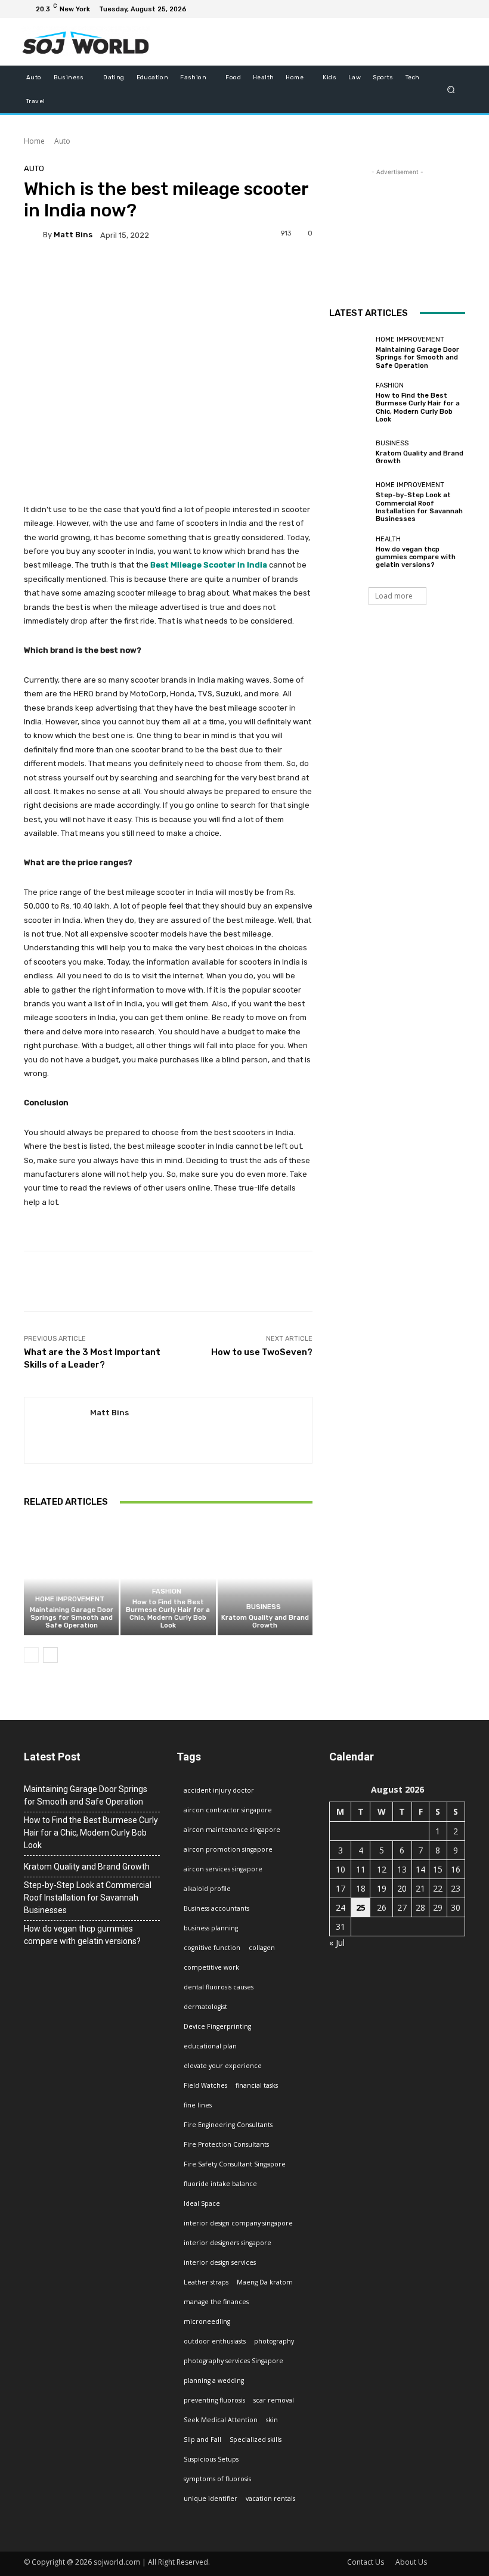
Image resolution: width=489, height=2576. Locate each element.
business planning (211, 1928)
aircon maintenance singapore (232, 1830)
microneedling (207, 2321)
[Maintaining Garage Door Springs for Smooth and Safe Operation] (71, 1578)
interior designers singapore (228, 2243)
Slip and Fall (202, 2439)
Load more (394, 596)
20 (402, 1888)
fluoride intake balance (220, 2184)
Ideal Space (202, 2203)
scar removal (274, 2400)
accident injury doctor (219, 1790)
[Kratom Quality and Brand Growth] (265, 1578)
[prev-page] (31, 1655)
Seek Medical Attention (221, 2420)
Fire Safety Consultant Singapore (235, 2164)
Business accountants (216, 1908)
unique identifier (211, 2498)
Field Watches (205, 2085)
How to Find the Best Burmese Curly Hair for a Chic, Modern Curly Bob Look (168, 1614)
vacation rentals (270, 2498)
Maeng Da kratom (265, 2282)
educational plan (210, 2046)
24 (341, 1907)
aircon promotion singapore (228, 1849)
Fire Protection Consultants (226, 2144)
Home (34, 141)
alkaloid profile (207, 1889)
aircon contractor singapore (228, 1810)
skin (272, 2420)
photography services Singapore (233, 2361)
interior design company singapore (238, 2223)
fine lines (198, 2105)
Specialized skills (256, 2439)
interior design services (220, 2262)
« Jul (337, 1943)
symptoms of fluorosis (217, 2479)
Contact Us (366, 2562)
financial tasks (257, 2085)
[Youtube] (456, 9)
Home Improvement (70, 1599)
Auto (62, 141)
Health (388, 539)
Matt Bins (73, 235)
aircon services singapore (223, 1869)
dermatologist (205, 2007)
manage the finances (216, 2302)
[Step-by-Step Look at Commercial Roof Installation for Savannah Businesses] (349, 502)
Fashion (167, 1591)
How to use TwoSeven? (262, 1352)
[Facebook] (398, 9)
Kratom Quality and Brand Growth (265, 1622)
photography (274, 2341)
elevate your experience (223, 2066)
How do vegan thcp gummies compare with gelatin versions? (416, 557)
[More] (419, 1281)
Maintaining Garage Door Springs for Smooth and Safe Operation (72, 1618)
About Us (411, 2562)
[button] (451, 89)
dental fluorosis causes (219, 1987)
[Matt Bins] (33, 235)
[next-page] (50, 1655)
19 (382, 1888)
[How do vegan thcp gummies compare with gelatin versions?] (349, 552)
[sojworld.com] (86, 42)
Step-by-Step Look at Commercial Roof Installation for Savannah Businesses (419, 507)
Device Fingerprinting (217, 2026)
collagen (262, 1948)
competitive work (211, 1967)
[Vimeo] (441, 9)
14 (420, 1869)
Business (264, 1607)
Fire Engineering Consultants (228, 2125)
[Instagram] (413, 9)
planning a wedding (214, 2380)
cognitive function (212, 1948)
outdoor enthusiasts (215, 2341)
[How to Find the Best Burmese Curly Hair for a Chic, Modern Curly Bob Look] (168, 1578)
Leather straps (206, 2282)
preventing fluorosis (214, 2400)
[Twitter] (427, 9)
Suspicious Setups (211, 2459)
